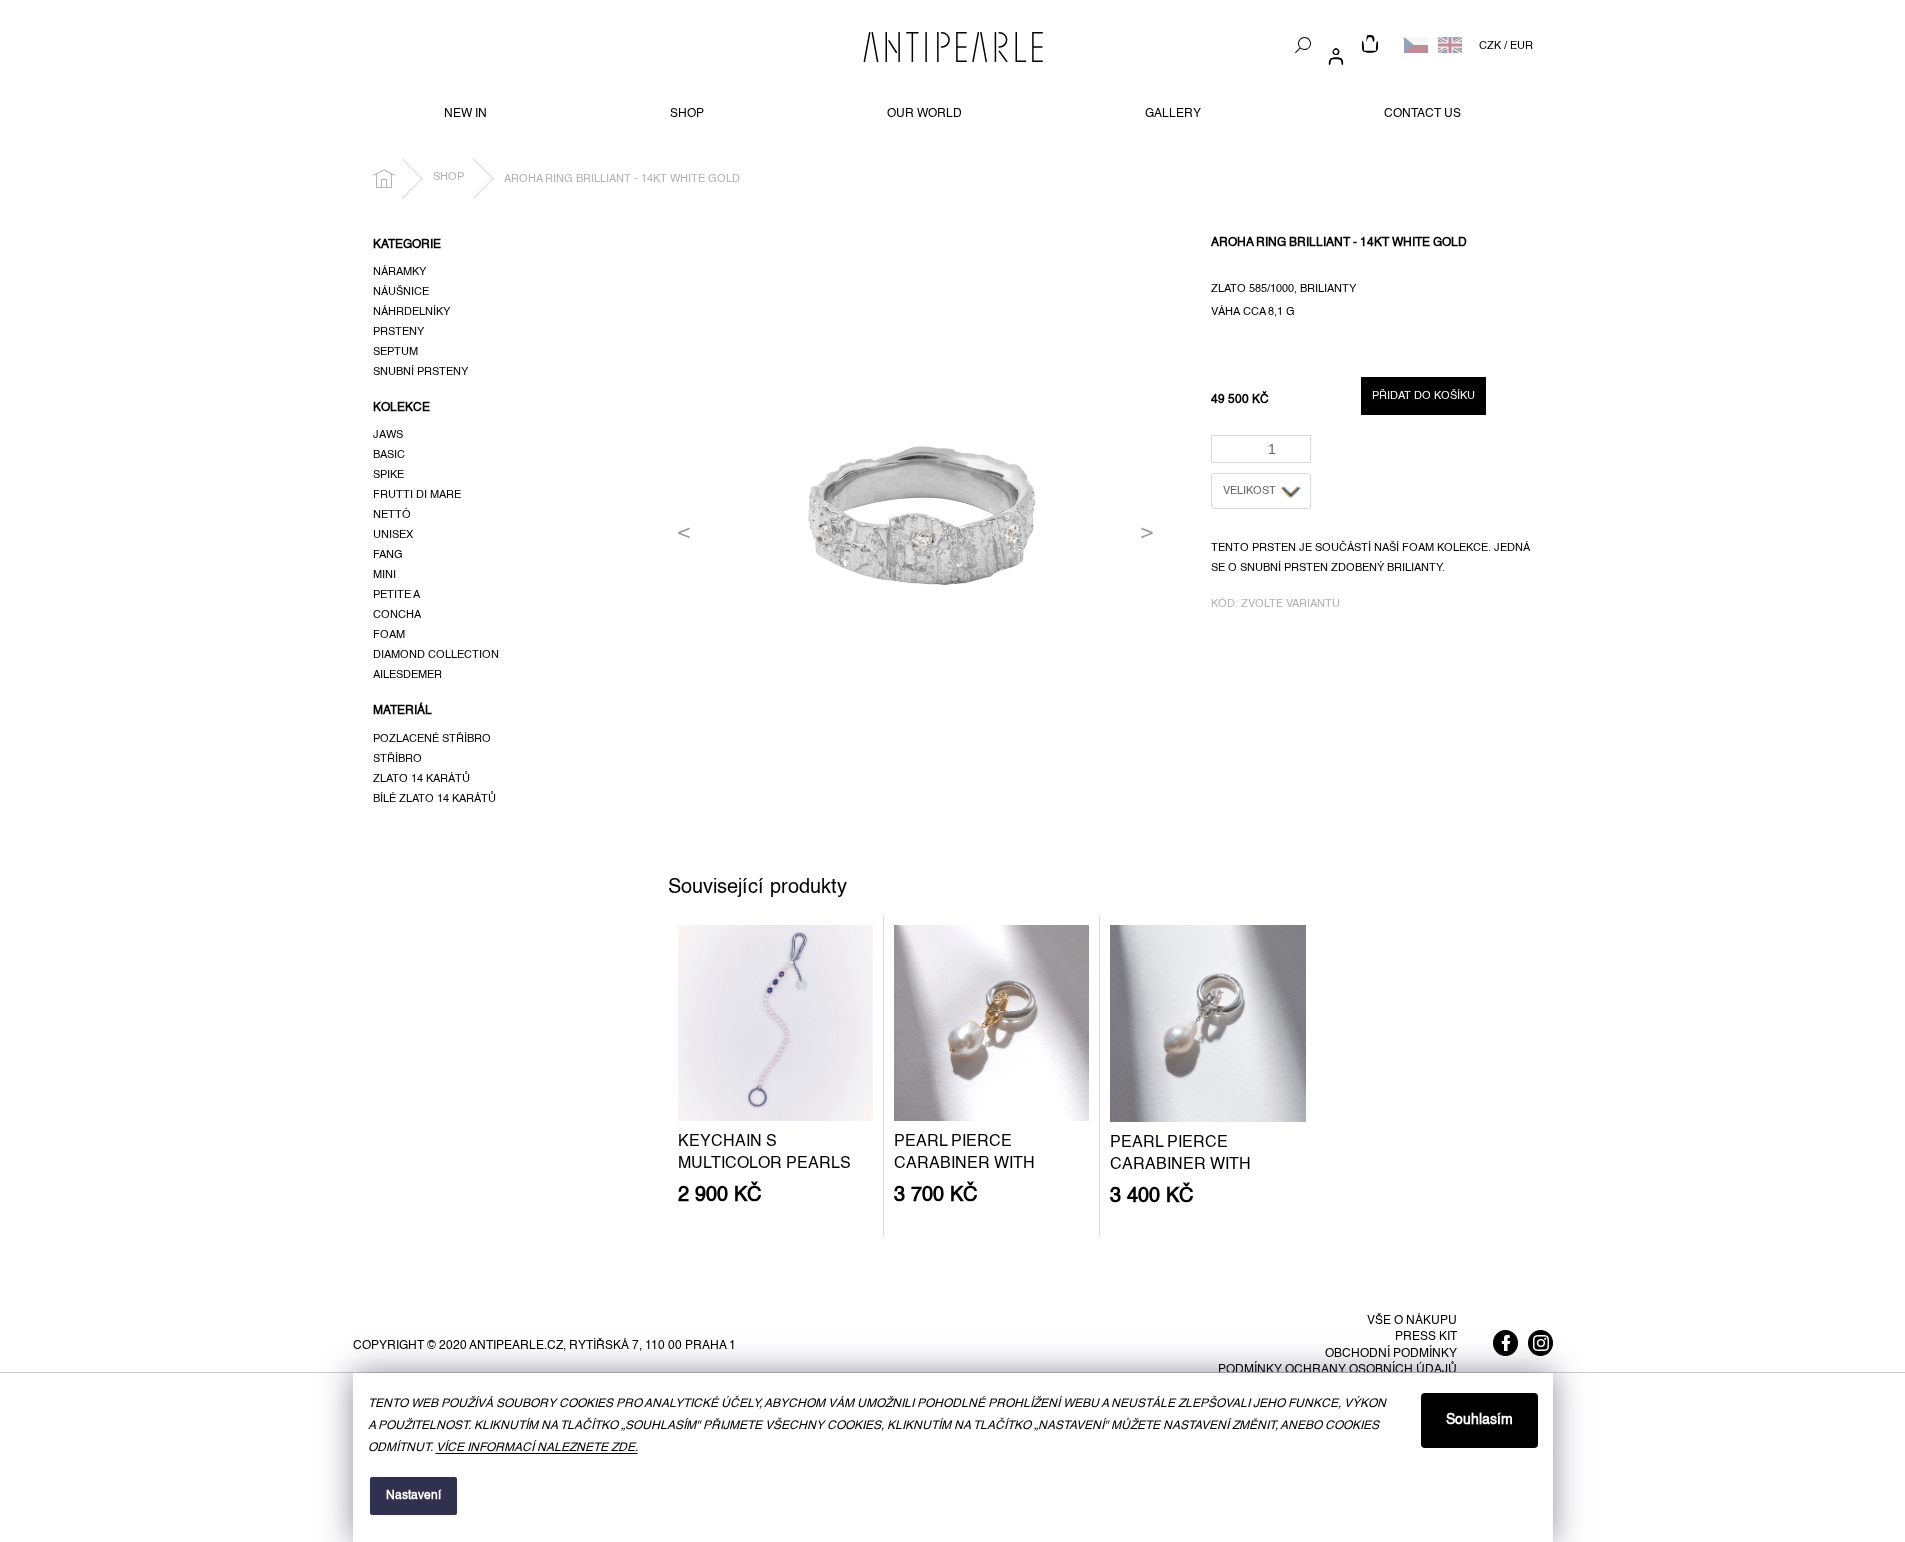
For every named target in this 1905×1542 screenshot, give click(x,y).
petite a (396, 595)
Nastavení (413, 1496)
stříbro (397, 759)
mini (384, 575)
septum (395, 352)
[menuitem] (465, 114)
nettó (392, 515)
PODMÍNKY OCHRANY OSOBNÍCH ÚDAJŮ (1337, 1370)
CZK (1490, 46)
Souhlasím (1479, 1420)
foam (389, 635)
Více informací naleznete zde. (537, 1448)
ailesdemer (407, 675)
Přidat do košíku (1423, 396)
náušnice (401, 292)
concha (397, 615)
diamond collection (436, 655)
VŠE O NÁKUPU (1412, 1321)
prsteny (398, 332)
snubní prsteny (420, 372)
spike (388, 475)
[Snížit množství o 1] (1299, 455)
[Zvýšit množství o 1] (1299, 442)
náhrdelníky (411, 312)
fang (388, 555)
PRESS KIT (1426, 1337)
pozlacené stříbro (432, 739)
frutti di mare (417, 495)
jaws (388, 435)
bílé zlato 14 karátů (434, 799)
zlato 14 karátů (421, 779)
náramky (399, 272)
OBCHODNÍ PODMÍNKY (1391, 1354)
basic (389, 455)
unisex (393, 535)
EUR (1521, 46)
